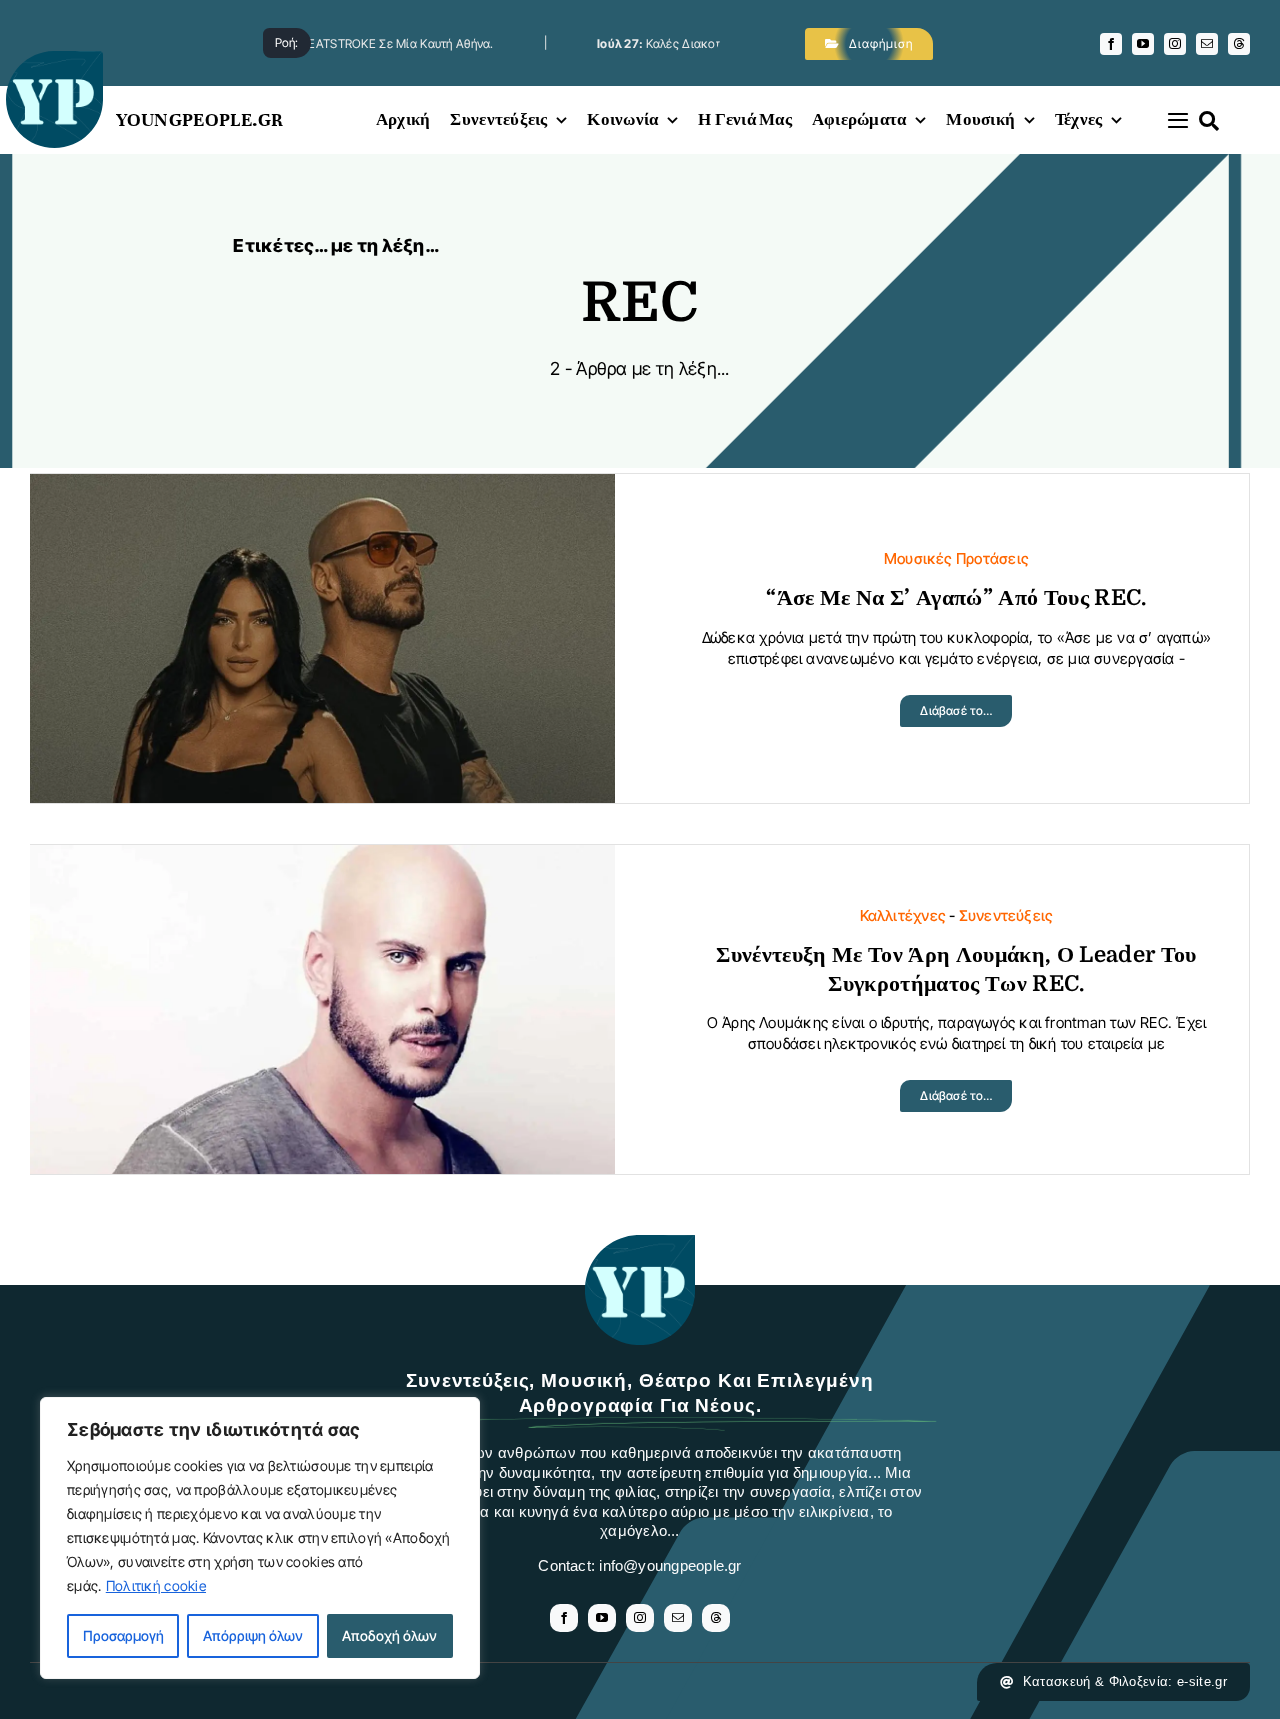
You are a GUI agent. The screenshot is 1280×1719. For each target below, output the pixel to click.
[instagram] (1175, 44)
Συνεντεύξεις (1006, 915)
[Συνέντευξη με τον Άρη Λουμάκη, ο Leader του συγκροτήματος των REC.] (322, 860)
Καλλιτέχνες (903, 915)
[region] (260, 1538)
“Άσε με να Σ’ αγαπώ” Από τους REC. (956, 597)
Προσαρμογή (123, 1635)
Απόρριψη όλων (253, 1635)
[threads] (1239, 44)
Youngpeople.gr (200, 119)
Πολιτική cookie (156, 1585)
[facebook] (1111, 44)
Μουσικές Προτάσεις (956, 558)
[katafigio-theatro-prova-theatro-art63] (640, 1244)
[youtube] (1143, 44)
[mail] (1207, 44)
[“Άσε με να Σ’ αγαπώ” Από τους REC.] (322, 489)
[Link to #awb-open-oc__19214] (1178, 120)
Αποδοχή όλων (389, 1635)
